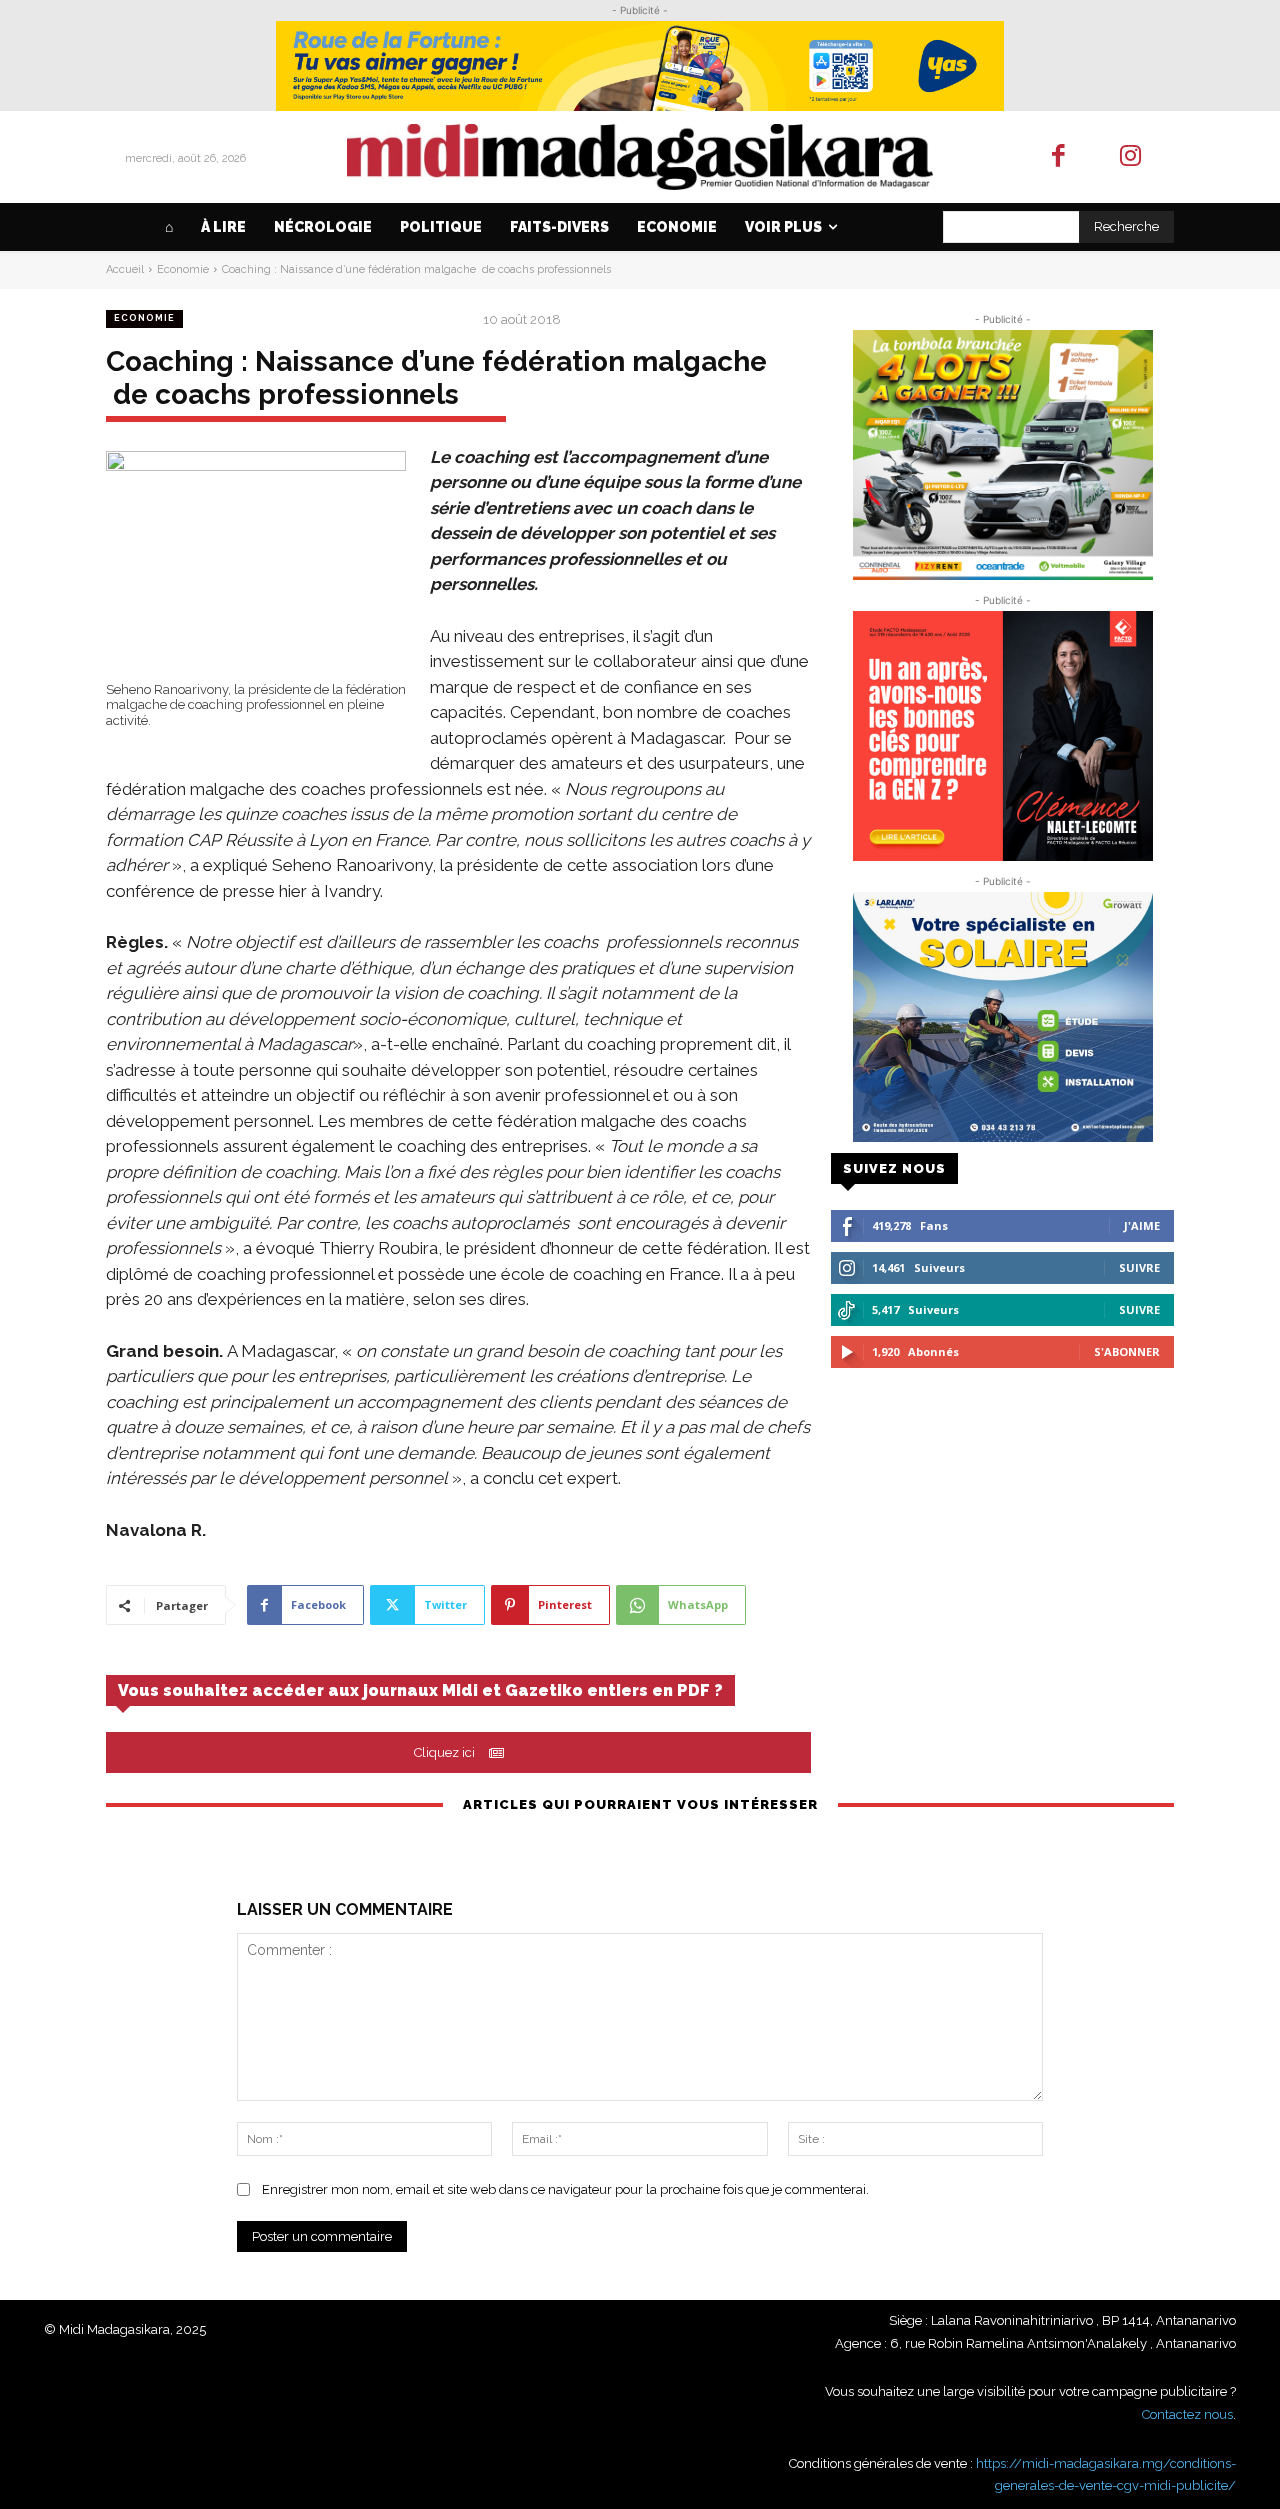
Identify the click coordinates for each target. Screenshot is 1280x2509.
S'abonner (1127, 1351)
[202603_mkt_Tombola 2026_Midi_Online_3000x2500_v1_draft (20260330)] (1002, 455)
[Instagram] (1131, 157)
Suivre (1139, 1267)
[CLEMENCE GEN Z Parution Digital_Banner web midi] (1002, 736)
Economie (183, 269)
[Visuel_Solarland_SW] (1002, 1017)
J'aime (1142, 1225)
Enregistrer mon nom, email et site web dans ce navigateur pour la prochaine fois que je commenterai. (565, 2189)
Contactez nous (1187, 2414)
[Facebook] (1058, 157)
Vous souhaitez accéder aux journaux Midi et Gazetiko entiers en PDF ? (420, 1690)
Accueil (125, 269)
